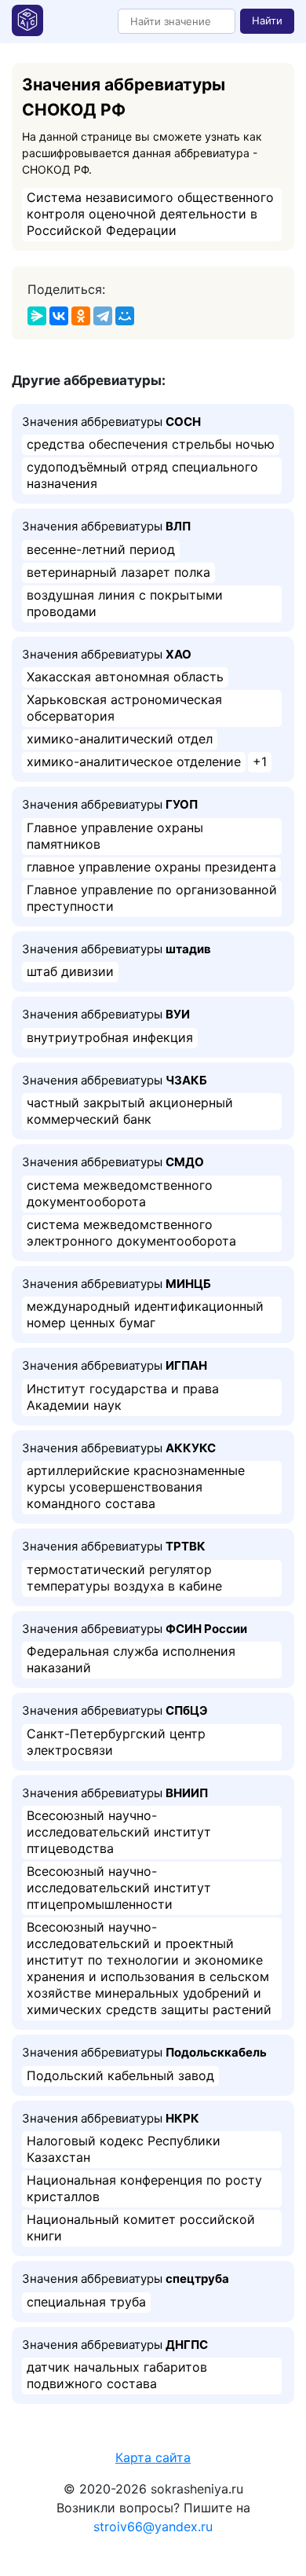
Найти (267, 20)
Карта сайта (153, 2457)
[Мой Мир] (125, 316)
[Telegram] (103, 316)
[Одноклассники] (81, 316)
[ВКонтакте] (59, 316)
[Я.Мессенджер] (37, 316)
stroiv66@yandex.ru (153, 2526)
